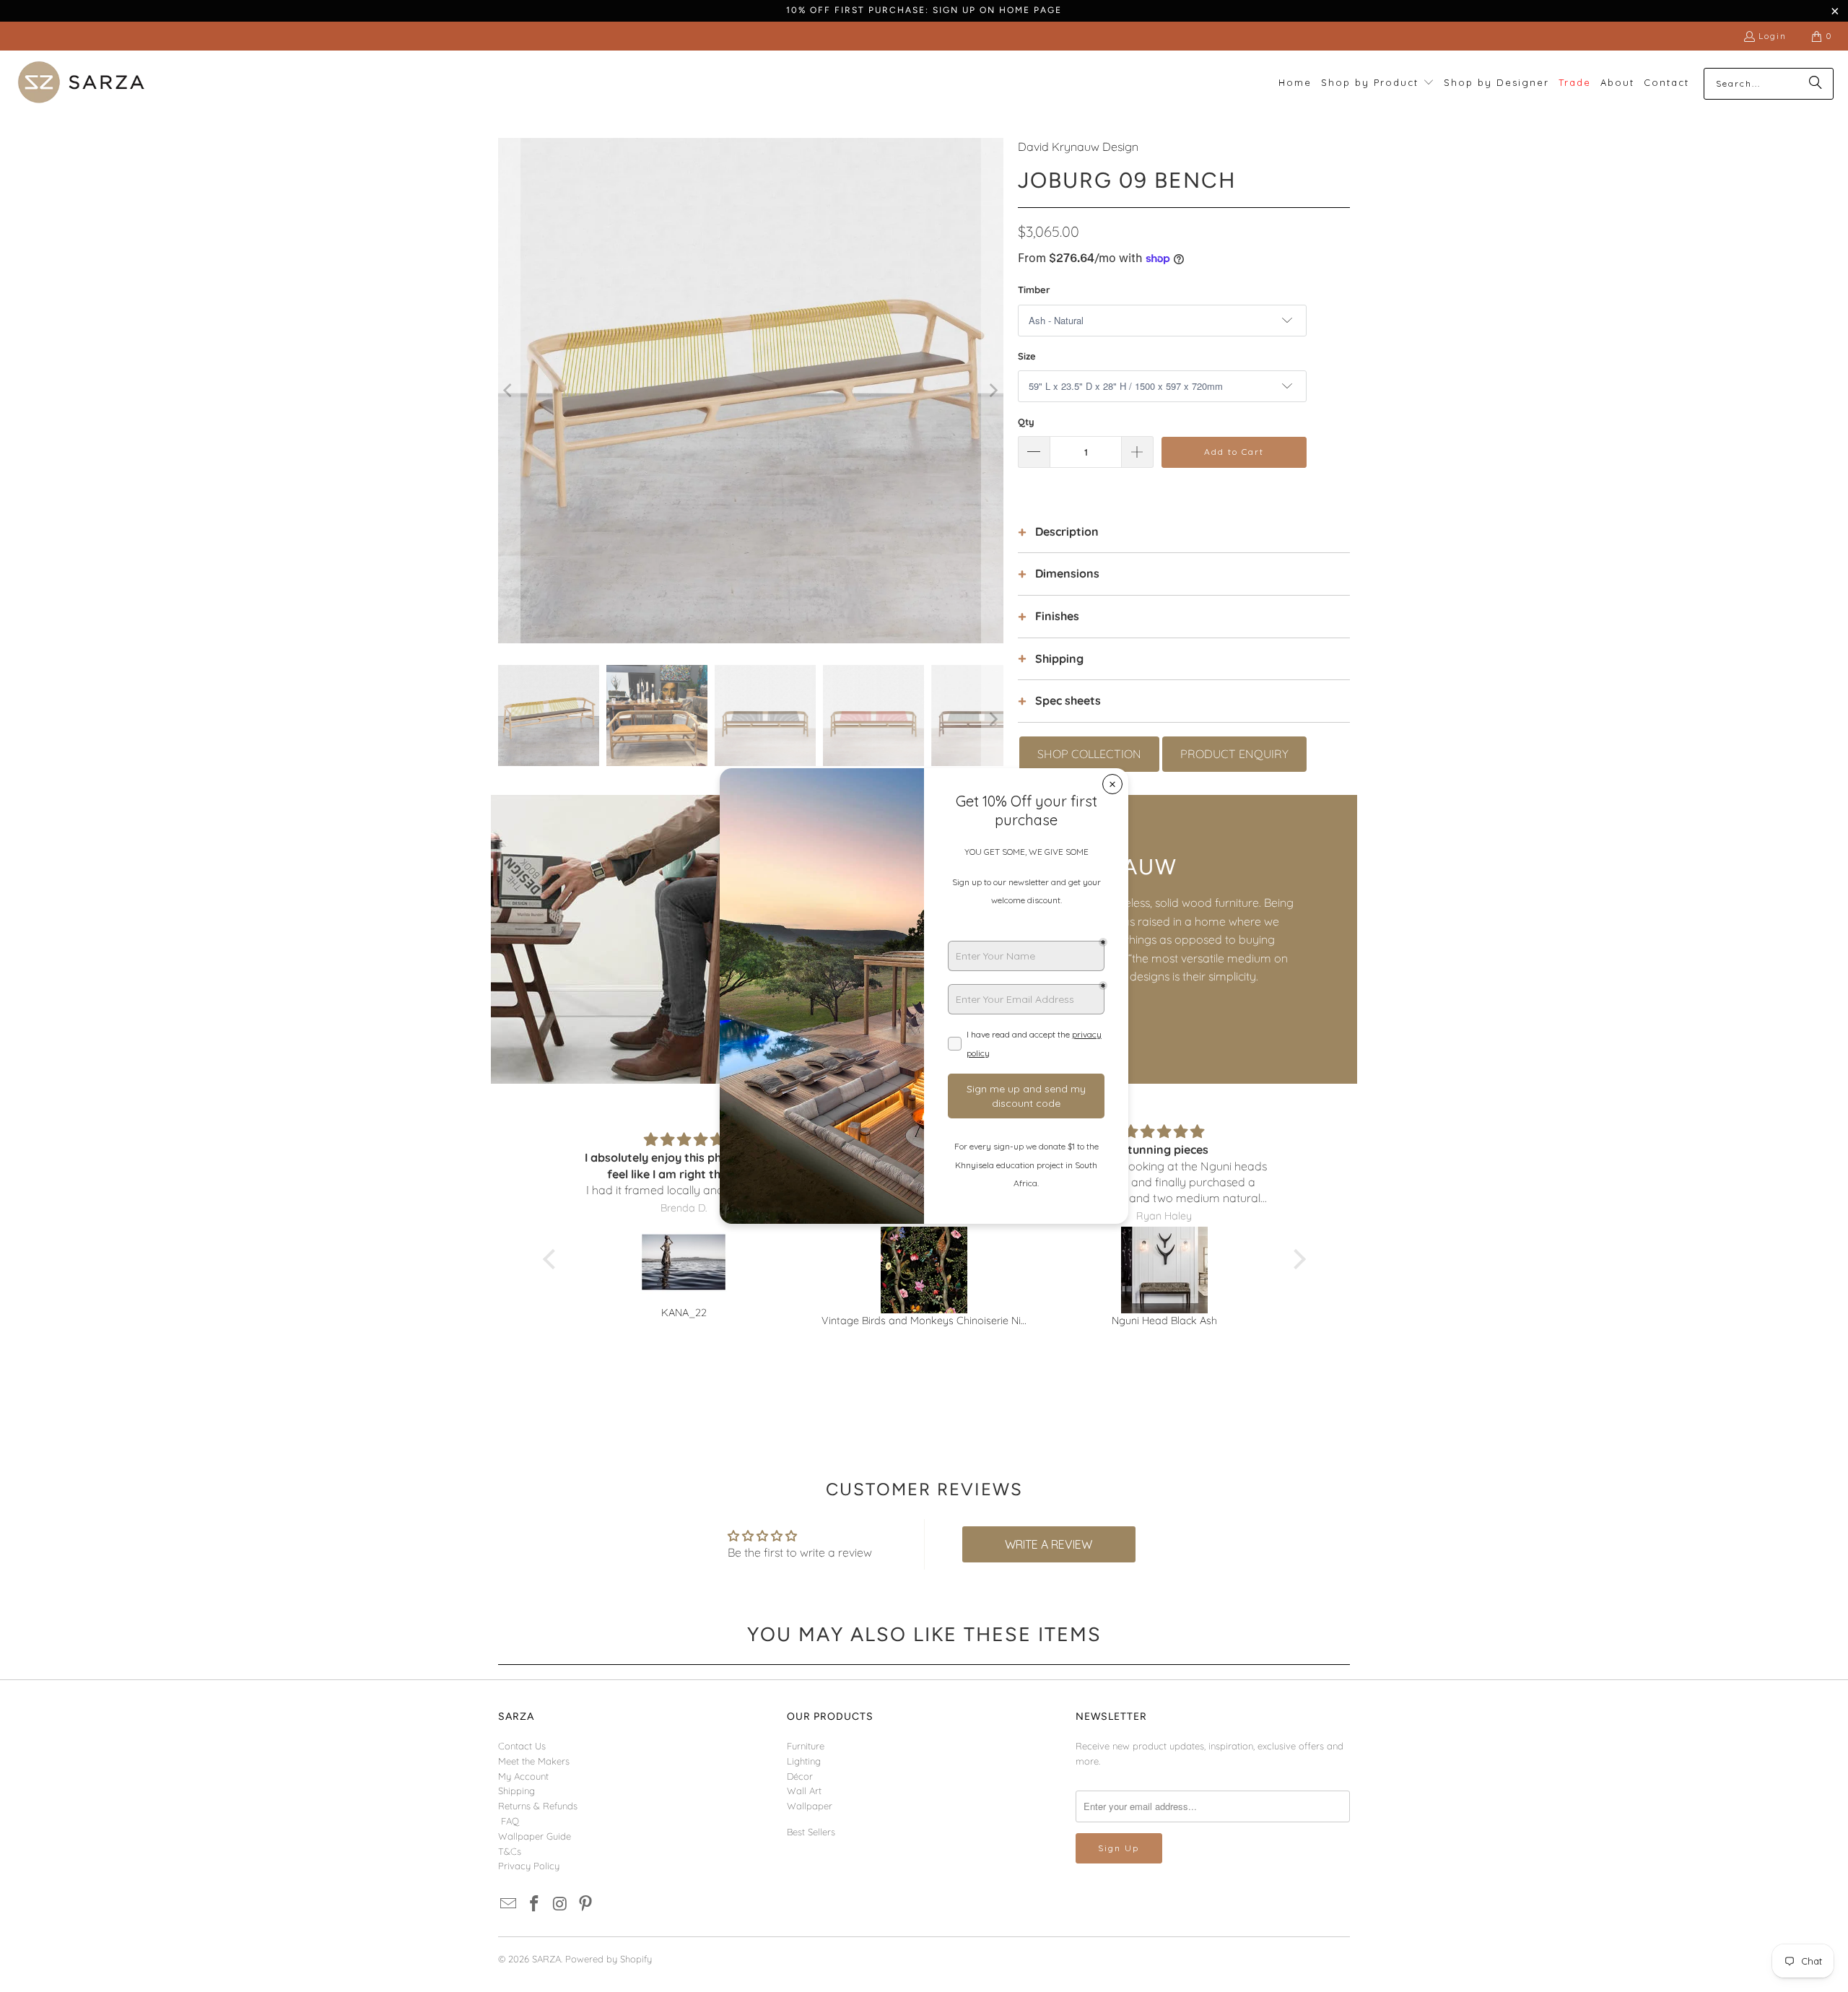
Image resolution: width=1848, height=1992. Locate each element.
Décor (800, 1776)
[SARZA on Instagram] (560, 1904)
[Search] (1816, 84)
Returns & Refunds (538, 1806)
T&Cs (510, 1851)
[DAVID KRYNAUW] (707, 939)
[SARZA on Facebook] (535, 1904)
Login (1773, 36)
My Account (523, 1776)
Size (1027, 356)
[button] (1378, 83)
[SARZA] (81, 83)
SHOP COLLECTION (1089, 754)
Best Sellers (811, 1832)
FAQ (510, 1821)
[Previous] (509, 391)
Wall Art (804, 1791)
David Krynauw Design (1078, 147)
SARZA (546, 1959)
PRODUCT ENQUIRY (1234, 754)
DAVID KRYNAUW (1080, 867)
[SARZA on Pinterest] (586, 1904)
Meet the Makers (534, 1761)
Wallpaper (810, 1806)
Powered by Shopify (609, 1959)
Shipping (517, 1791)
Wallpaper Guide (535, 1836)
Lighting (804, 1761)
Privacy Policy (529, 1866)
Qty (1026, 422)
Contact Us (522, 1746)
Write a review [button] (1049, 1544)
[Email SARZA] (509, 1904)
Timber (1034, 290)
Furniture (806, 1746)
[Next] (993, 391)
